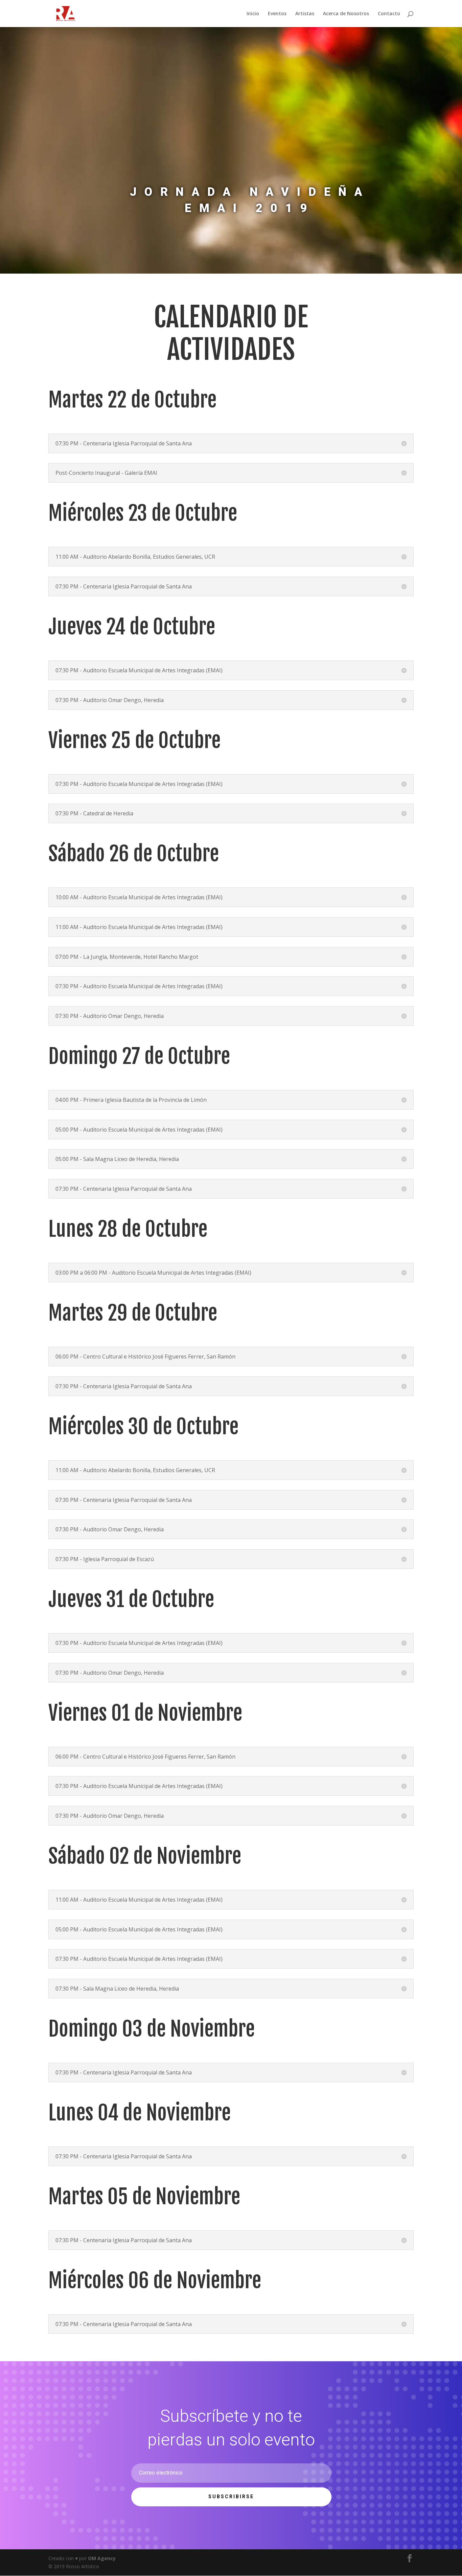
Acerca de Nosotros (346, 14)
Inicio (253, 14)
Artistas (305, 14)
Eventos (277, 14)
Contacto (389, 14)
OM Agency (102, 2558)
